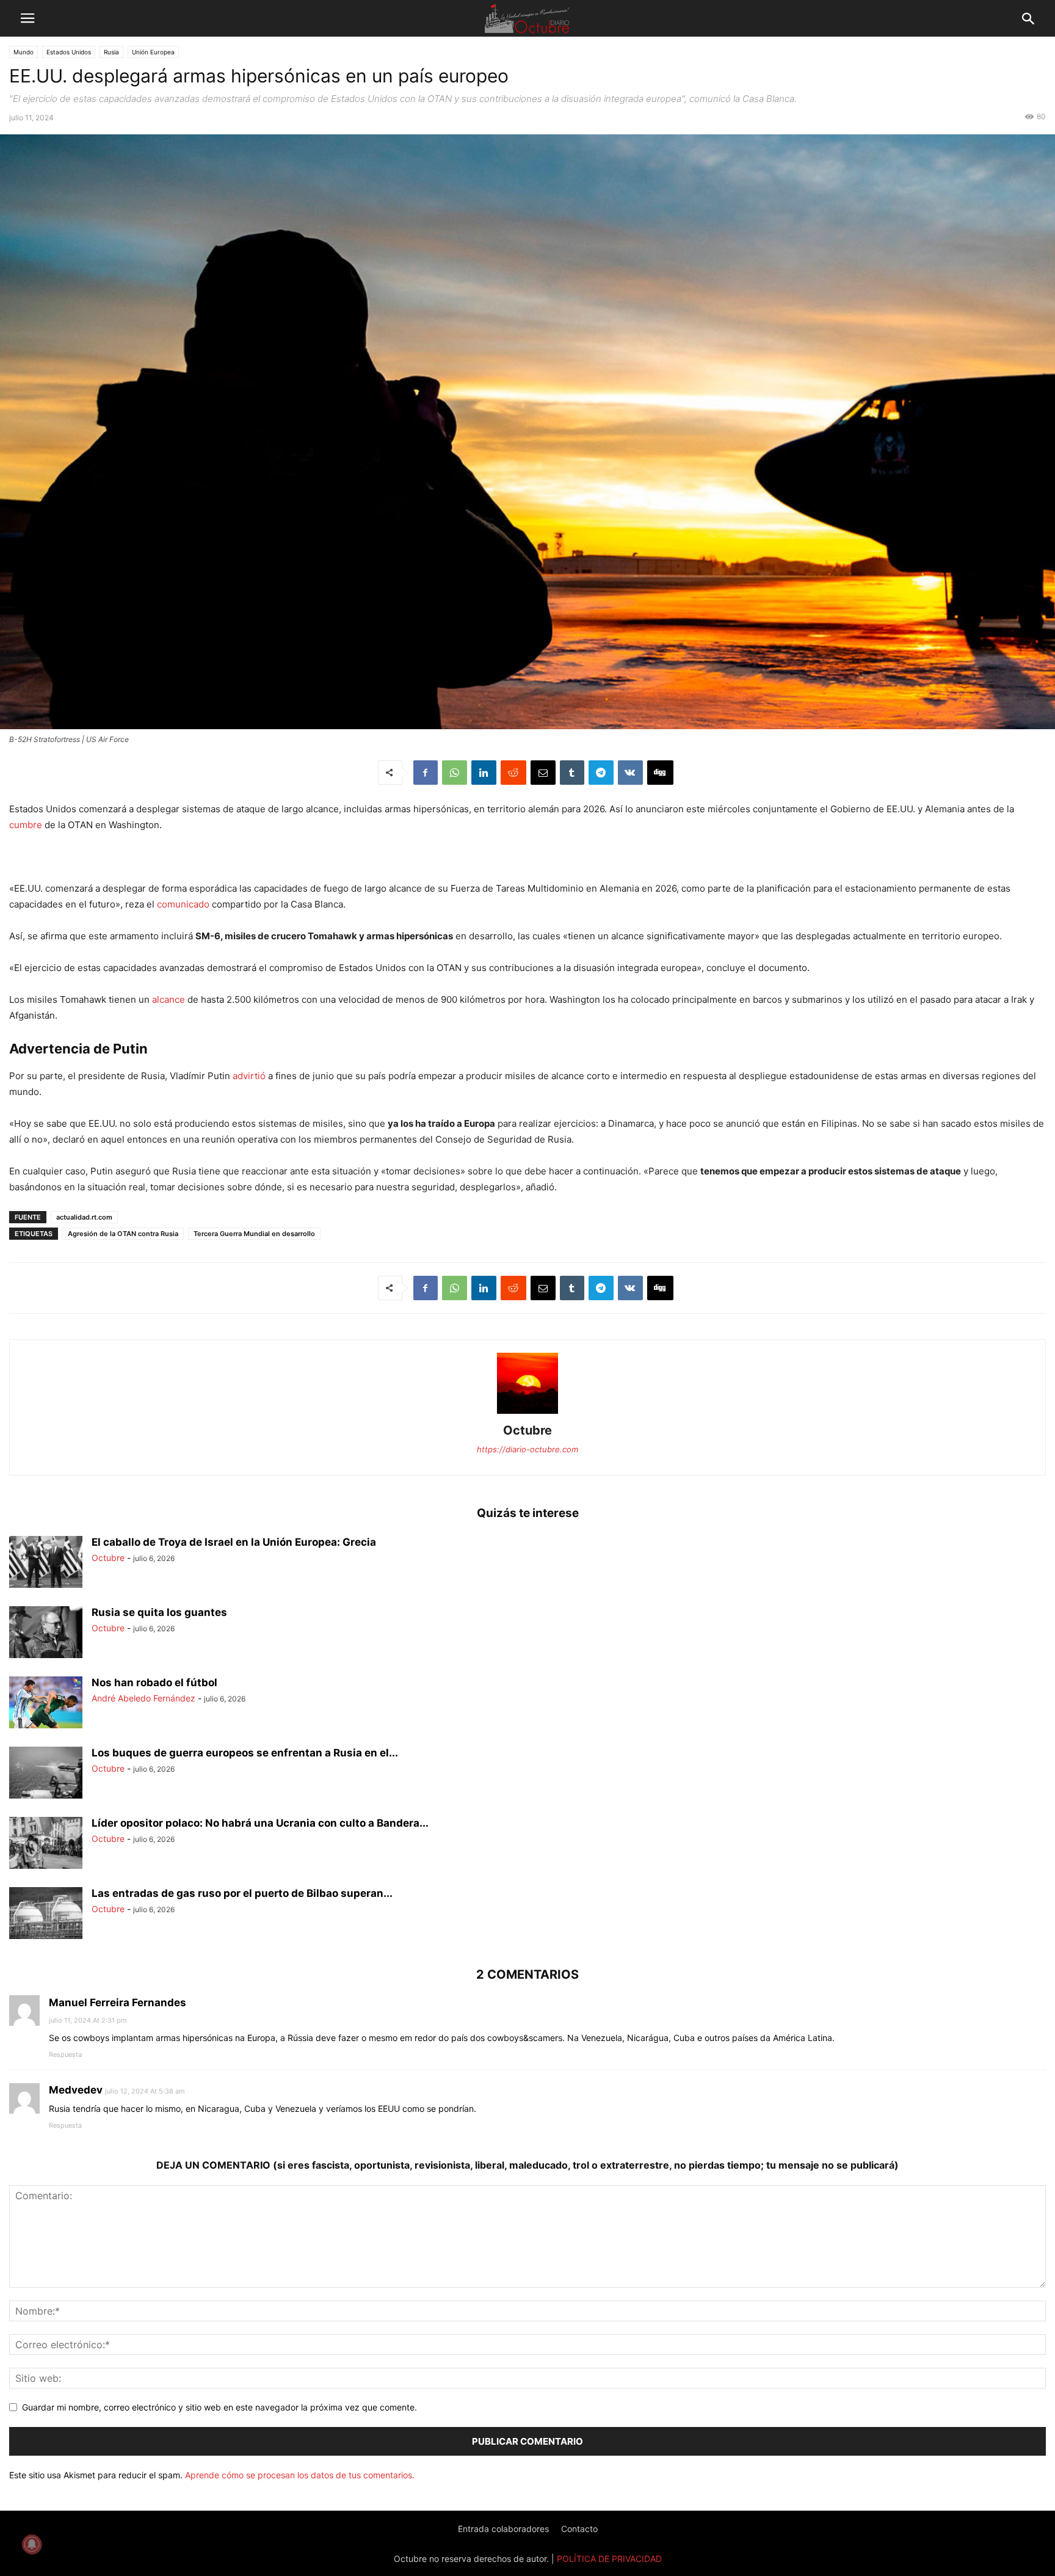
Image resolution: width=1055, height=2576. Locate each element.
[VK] (630, 773)
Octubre (527, 1430)
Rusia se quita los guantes (159, 1612)
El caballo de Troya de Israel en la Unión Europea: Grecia (234, 1542)
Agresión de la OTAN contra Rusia (123, 1234)
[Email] (543, 773)
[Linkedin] (484, 773)
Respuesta (65, 2054)
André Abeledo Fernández (143, 1698)
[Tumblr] (572, 773)
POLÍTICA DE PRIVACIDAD (609, 2559)
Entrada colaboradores (503, 2529)
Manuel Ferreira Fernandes (118, 2002)
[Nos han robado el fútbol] (46, 1713)
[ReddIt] (513, 773)
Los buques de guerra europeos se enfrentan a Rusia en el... (245, 1753)
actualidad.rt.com (84, 1217)
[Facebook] (426, 773)
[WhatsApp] (455, 773)
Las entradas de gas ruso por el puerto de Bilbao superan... (242, 1893)
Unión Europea (153, 52)
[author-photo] (527, 1414)
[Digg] (660, 773)
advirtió (249, 1076)
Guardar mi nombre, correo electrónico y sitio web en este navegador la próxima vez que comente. (219, 2407)
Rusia (111, 52)
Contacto (579, 2529)
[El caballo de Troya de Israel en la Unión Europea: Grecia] (46, 1563)
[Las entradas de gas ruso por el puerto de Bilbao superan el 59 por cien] (46, 1915)
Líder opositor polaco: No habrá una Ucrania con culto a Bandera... (260, 1823)
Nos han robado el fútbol (154, 1683)
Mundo (24, 52)
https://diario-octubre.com (527, 1449)
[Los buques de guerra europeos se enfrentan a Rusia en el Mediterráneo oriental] (46, 1774)
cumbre (26, 825)
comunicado (183, 904)
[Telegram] (601, 773)
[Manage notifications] (32, 2544)
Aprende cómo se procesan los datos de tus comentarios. (300, 2475)
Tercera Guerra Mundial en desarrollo (254, 1234)
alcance (169, 999)
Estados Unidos (69, 52)
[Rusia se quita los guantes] (46, 1634)
